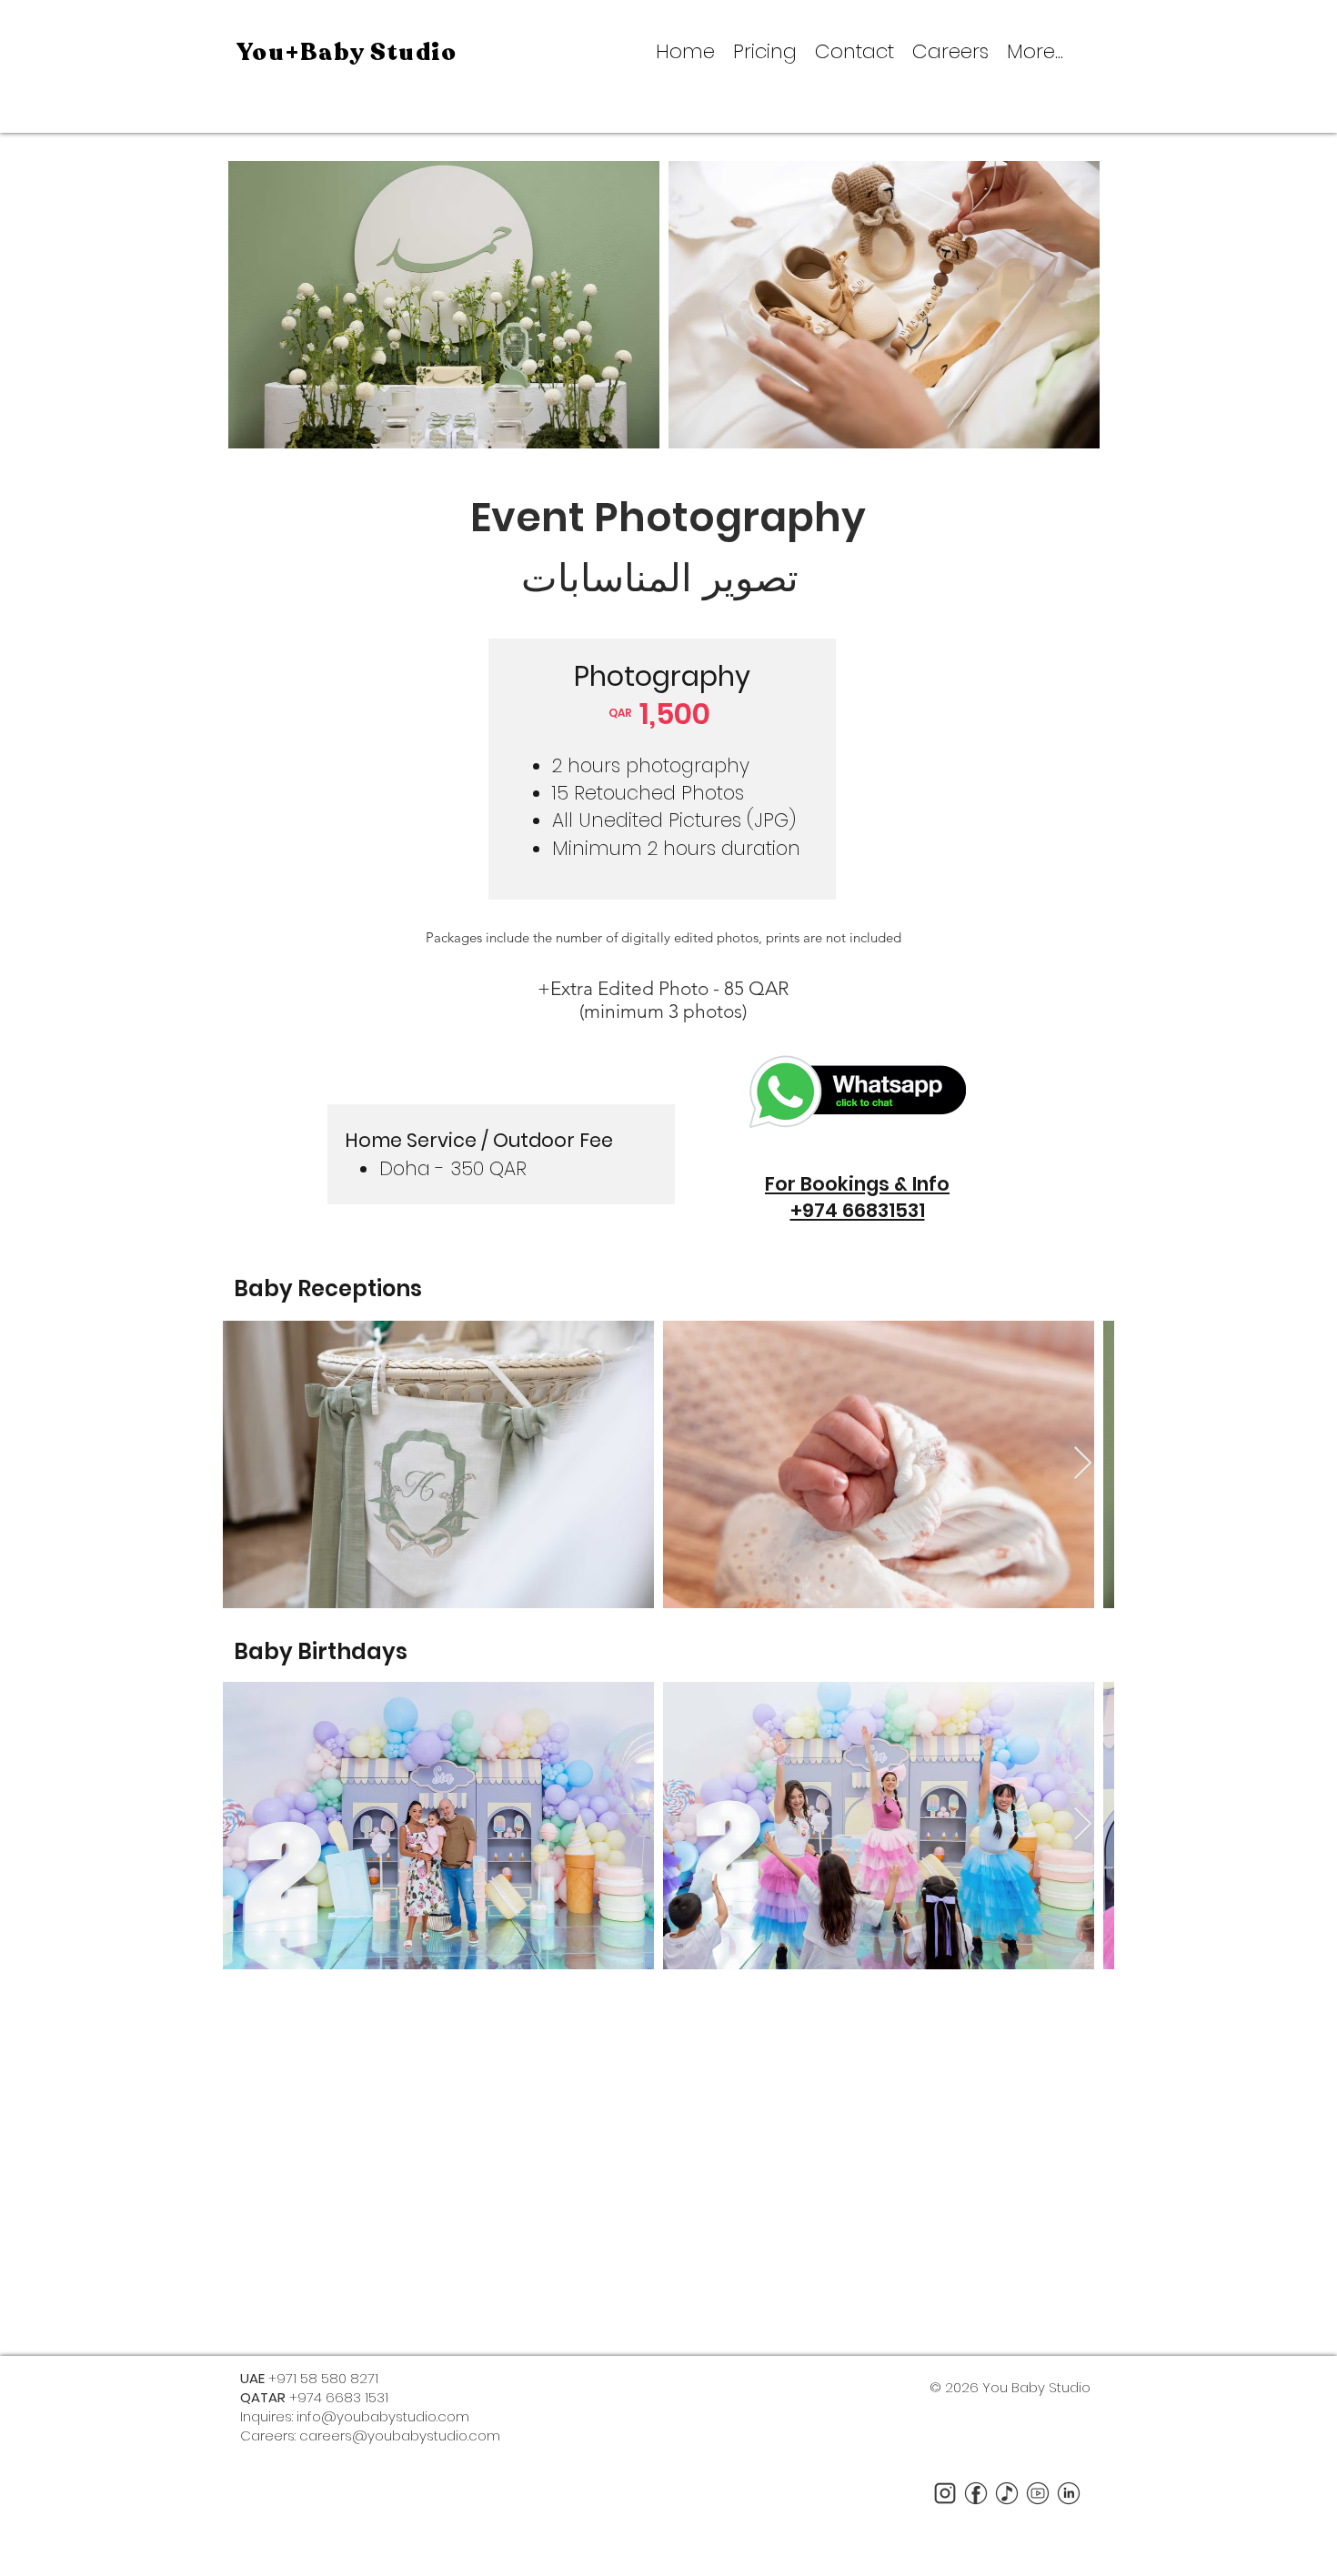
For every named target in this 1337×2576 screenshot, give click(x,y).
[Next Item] (1083, 1464)
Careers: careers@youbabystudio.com (370, 2435)
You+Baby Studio (347, 52)
